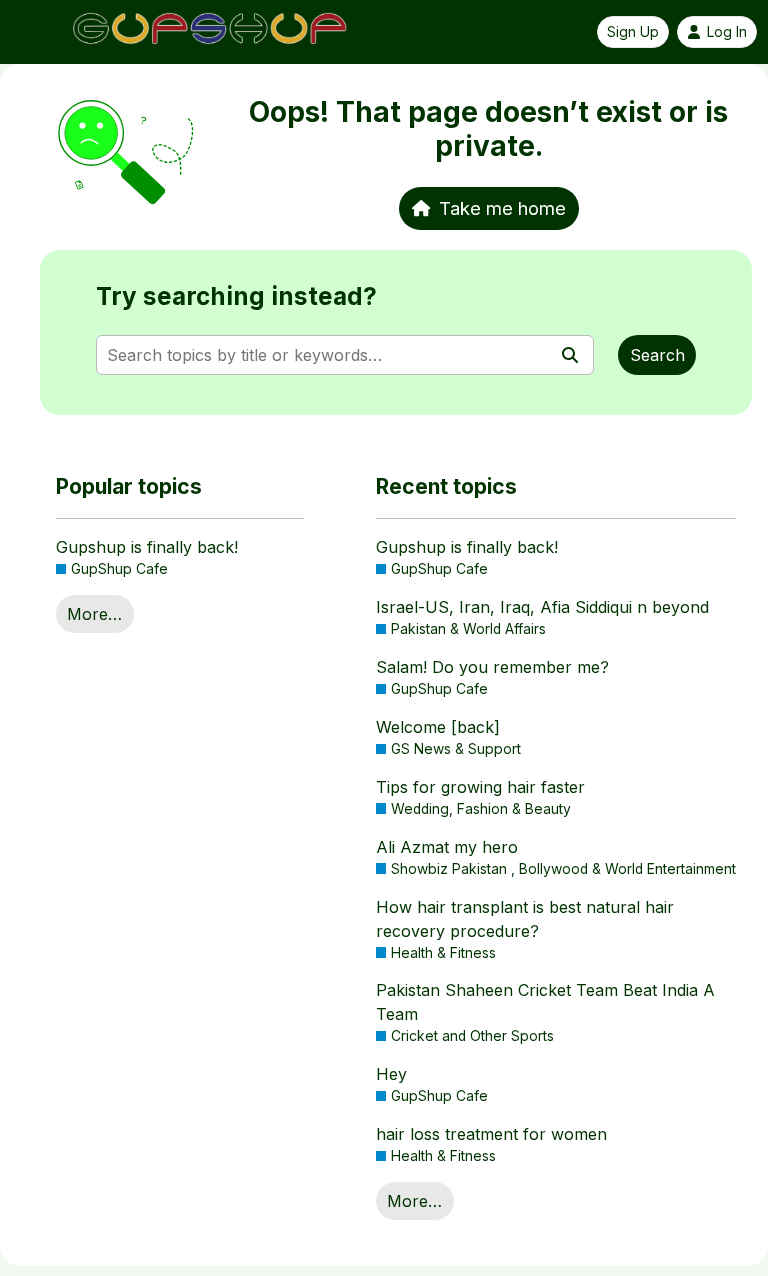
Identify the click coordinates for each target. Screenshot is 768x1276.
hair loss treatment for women (491, 1134)
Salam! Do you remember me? (492, 667)
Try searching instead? (236, 296)
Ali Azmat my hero (447, 847)
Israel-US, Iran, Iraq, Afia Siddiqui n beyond (542, 607)
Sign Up (633, 32)
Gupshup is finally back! (147, 547)
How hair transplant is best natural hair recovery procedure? (525, 919)
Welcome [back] (438, 727)
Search (657, 355)
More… (94, 614)
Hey (391, 1074)
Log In (727, 32)
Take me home (502, 208)
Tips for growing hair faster (480, 787)
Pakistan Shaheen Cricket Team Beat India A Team (545, 1002)
